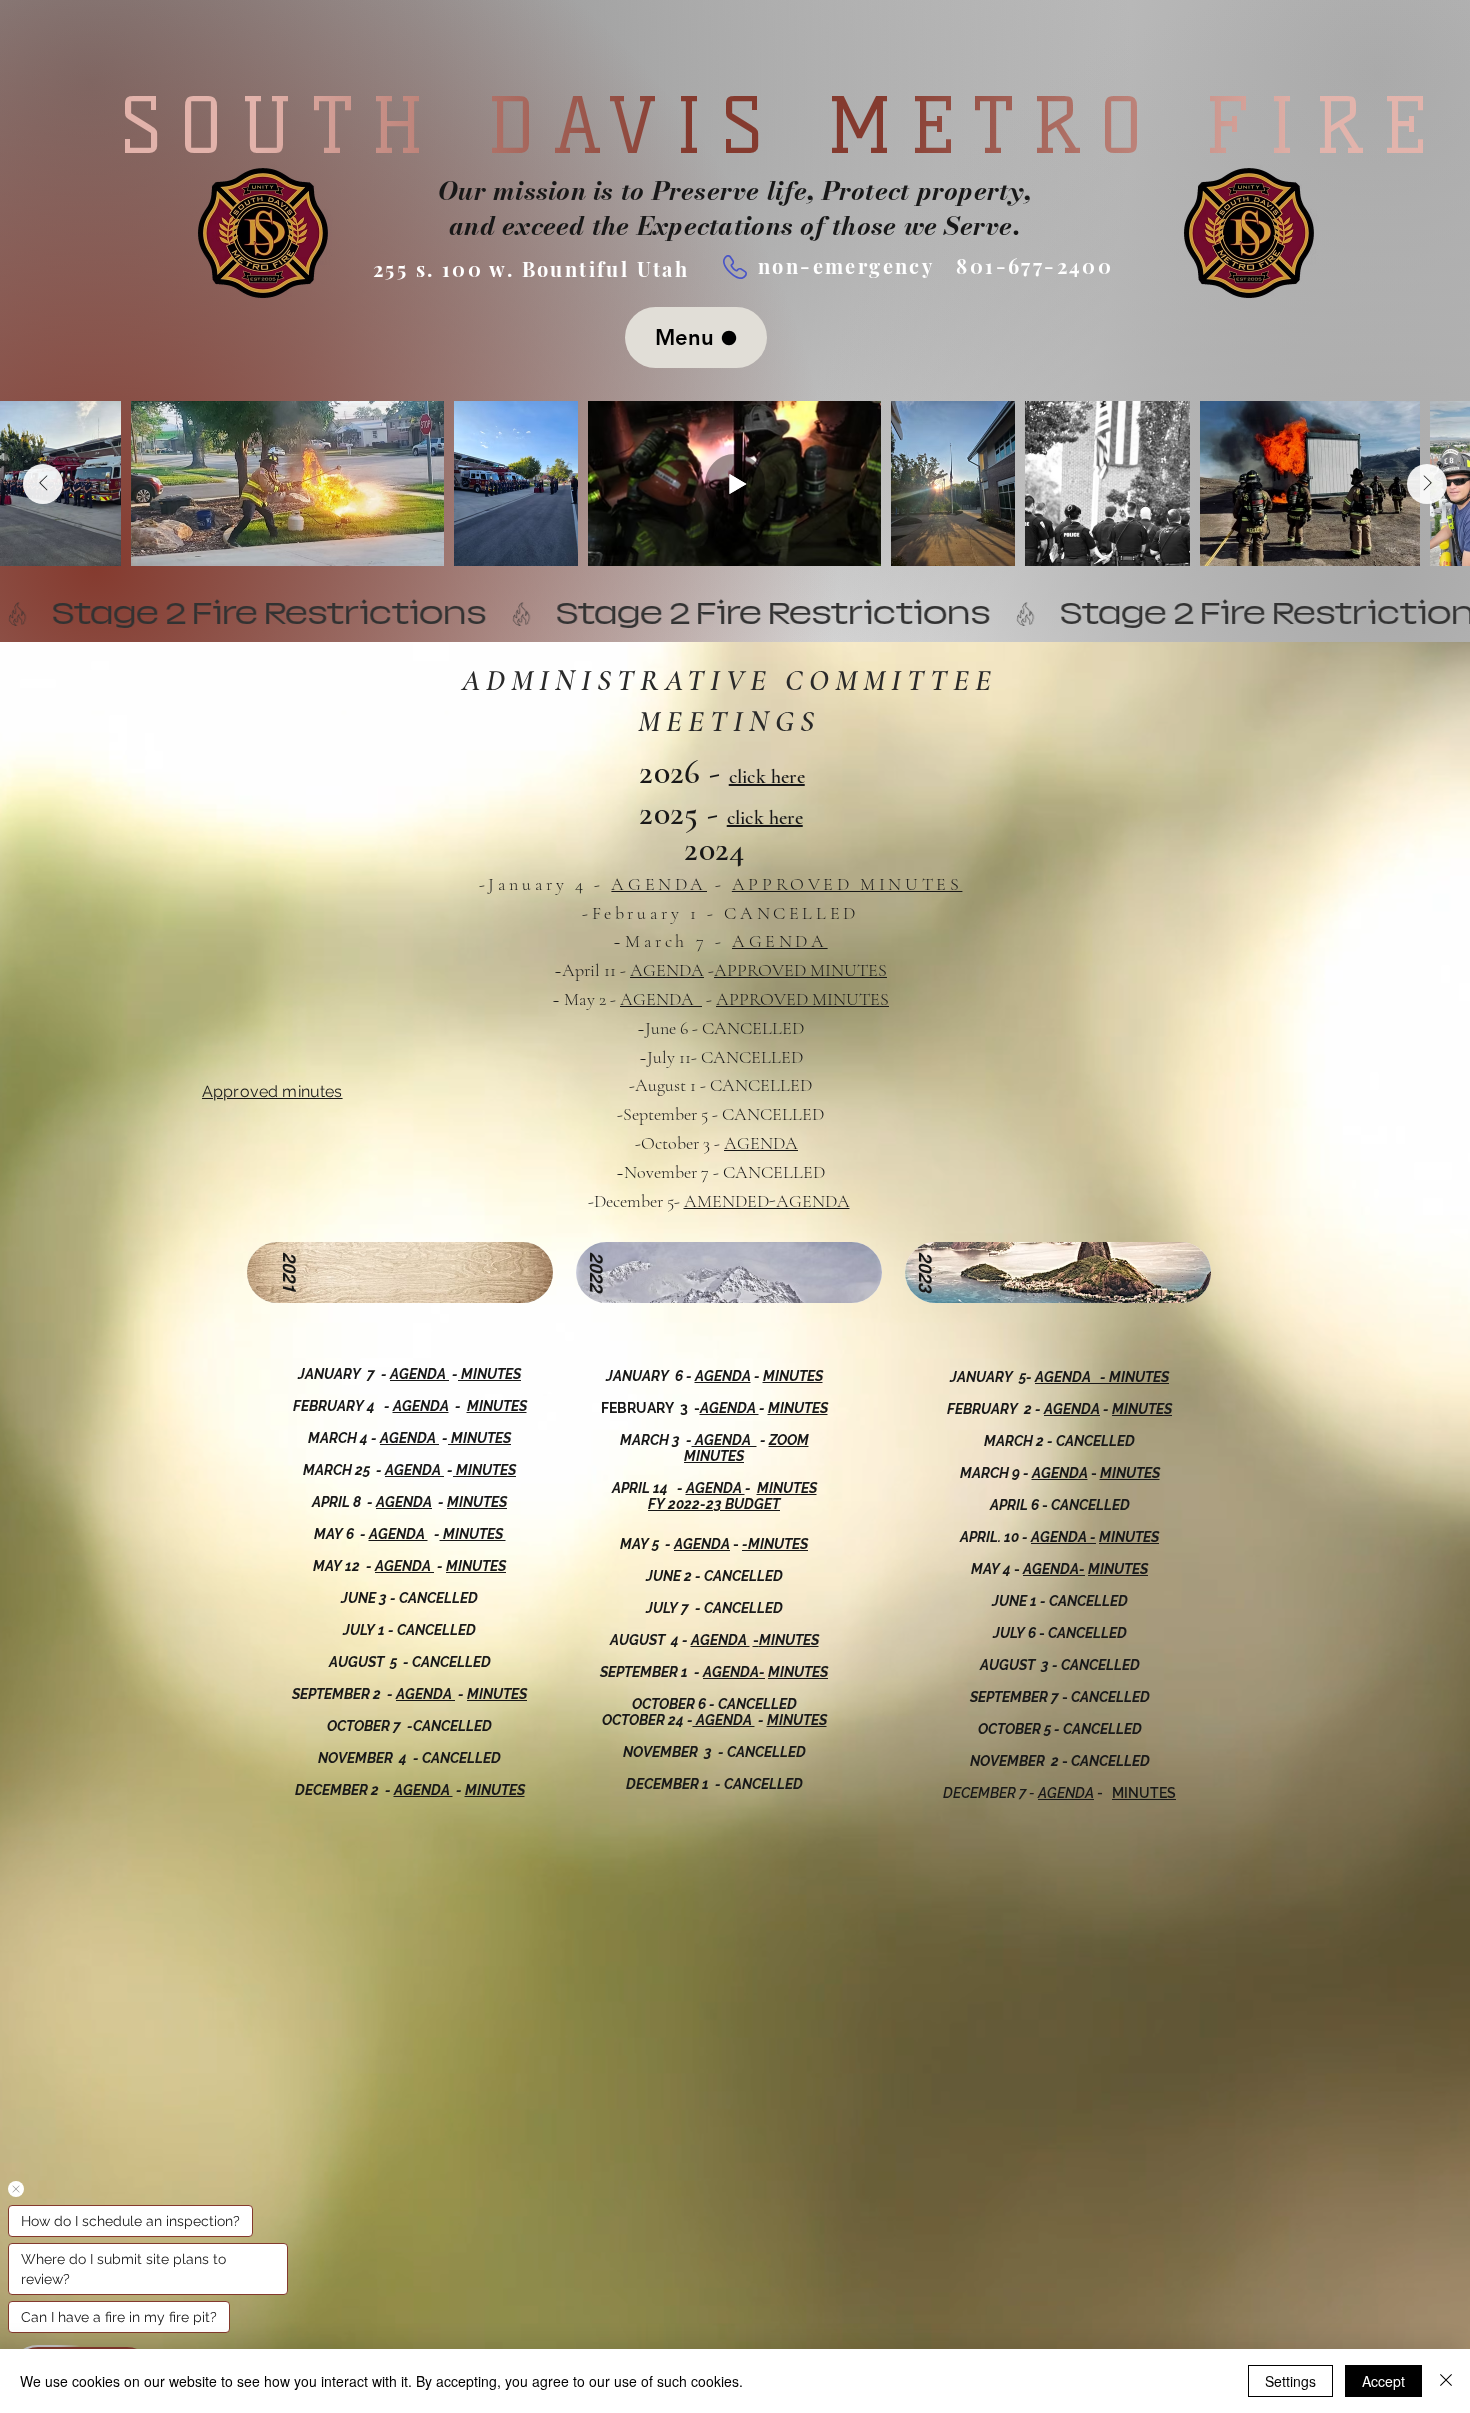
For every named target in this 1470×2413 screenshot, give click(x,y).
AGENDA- (734, 1672)
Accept (1383, 2381)
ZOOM (789, 1440)
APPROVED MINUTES (847, 884)
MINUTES (793, 1376)
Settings (1290, 2381)
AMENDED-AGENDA (767, 1201)
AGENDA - (1072, 1377)
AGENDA (659, 884)
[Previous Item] (43, 484)
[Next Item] (1427, 484)
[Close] (1446, 2381)
